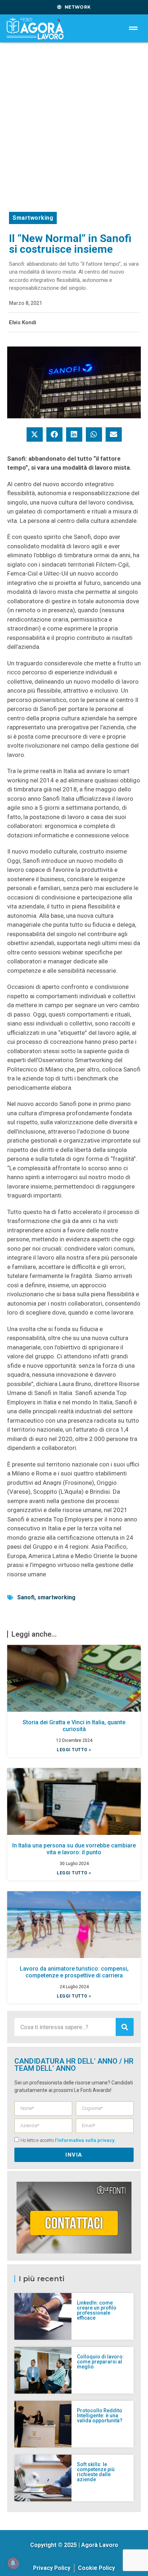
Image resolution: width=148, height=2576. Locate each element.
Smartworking (33, 218)
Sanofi (26, 1597)
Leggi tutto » (74, 1750)
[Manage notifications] (13, 2563)
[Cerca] (125, 2027)
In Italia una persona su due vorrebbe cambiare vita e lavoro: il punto (74, 1849)
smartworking (56, 1597)
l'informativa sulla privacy (85, 2140)
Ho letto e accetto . (68, 2140)
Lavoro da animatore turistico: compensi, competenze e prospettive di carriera (74, 1972)
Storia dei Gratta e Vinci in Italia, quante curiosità (74, 1726)
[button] (35, 434)
